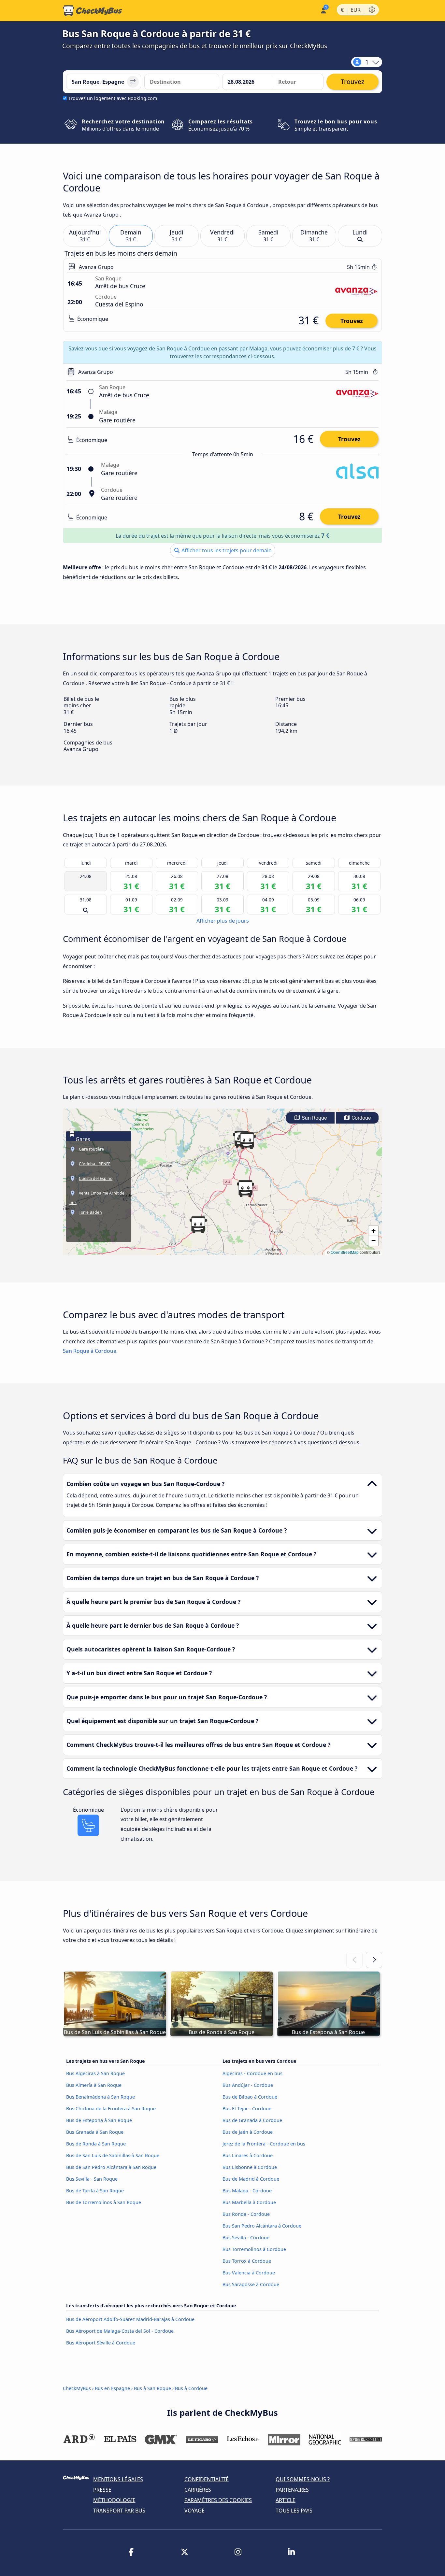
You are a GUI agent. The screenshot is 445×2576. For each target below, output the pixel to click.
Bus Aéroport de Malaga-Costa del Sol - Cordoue (120, 2331)
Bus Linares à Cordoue (248, 2155)
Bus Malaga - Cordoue (247, 2191)
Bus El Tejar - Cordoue (247, 2109)
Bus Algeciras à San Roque (95, 2073)
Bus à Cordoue (191, 2388)
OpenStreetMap (345, 1252)
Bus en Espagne (113, 2388)
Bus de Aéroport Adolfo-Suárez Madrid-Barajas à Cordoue (130, 2319)
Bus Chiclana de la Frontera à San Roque (111, 2109)
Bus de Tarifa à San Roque (95, 2191)
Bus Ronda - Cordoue (246, 2214)
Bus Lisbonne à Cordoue (250, 2167)
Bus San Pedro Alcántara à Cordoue (262, 2226)
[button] (247, 1141)
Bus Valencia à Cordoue (249, 2273)
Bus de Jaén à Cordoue (248, 2132)
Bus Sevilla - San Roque (92, 2179)
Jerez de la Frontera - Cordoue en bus (264, 2144)
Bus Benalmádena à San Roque (100, 2097)
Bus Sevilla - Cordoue (246, 2237)
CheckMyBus (77, 2388)
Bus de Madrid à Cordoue (251, 2179)
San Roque (314, 1118)
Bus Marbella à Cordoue (249, 2202)
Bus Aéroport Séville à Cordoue (101, 2343)
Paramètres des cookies (218, 2500)
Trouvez (352, 321)
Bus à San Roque (152, 2388)
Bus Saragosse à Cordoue (251, 2284)
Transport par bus (119, 2511)
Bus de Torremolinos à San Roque (104, 2202)
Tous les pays (294, 2511)
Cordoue (360, 1118)
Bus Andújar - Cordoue (248, 2085)
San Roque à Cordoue (90, 1351)
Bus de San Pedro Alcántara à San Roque (111, 2167)
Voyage (194, 2511)
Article (286, 2500)
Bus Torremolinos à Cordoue (254, 2249)
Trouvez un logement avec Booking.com (113, 98)
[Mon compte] (323, 10)
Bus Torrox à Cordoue (247, 2261)
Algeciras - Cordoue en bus (252, 2073)
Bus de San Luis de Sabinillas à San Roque (113, 2155)
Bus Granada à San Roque (95, 2132)
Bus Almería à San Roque (94, 2085)
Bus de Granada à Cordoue (252, 2120)
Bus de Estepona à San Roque (99, 2120)
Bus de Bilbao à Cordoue (250, 2097)
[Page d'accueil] (93, 11)
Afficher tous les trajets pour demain (226, 550)
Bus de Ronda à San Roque (96, 2144)
